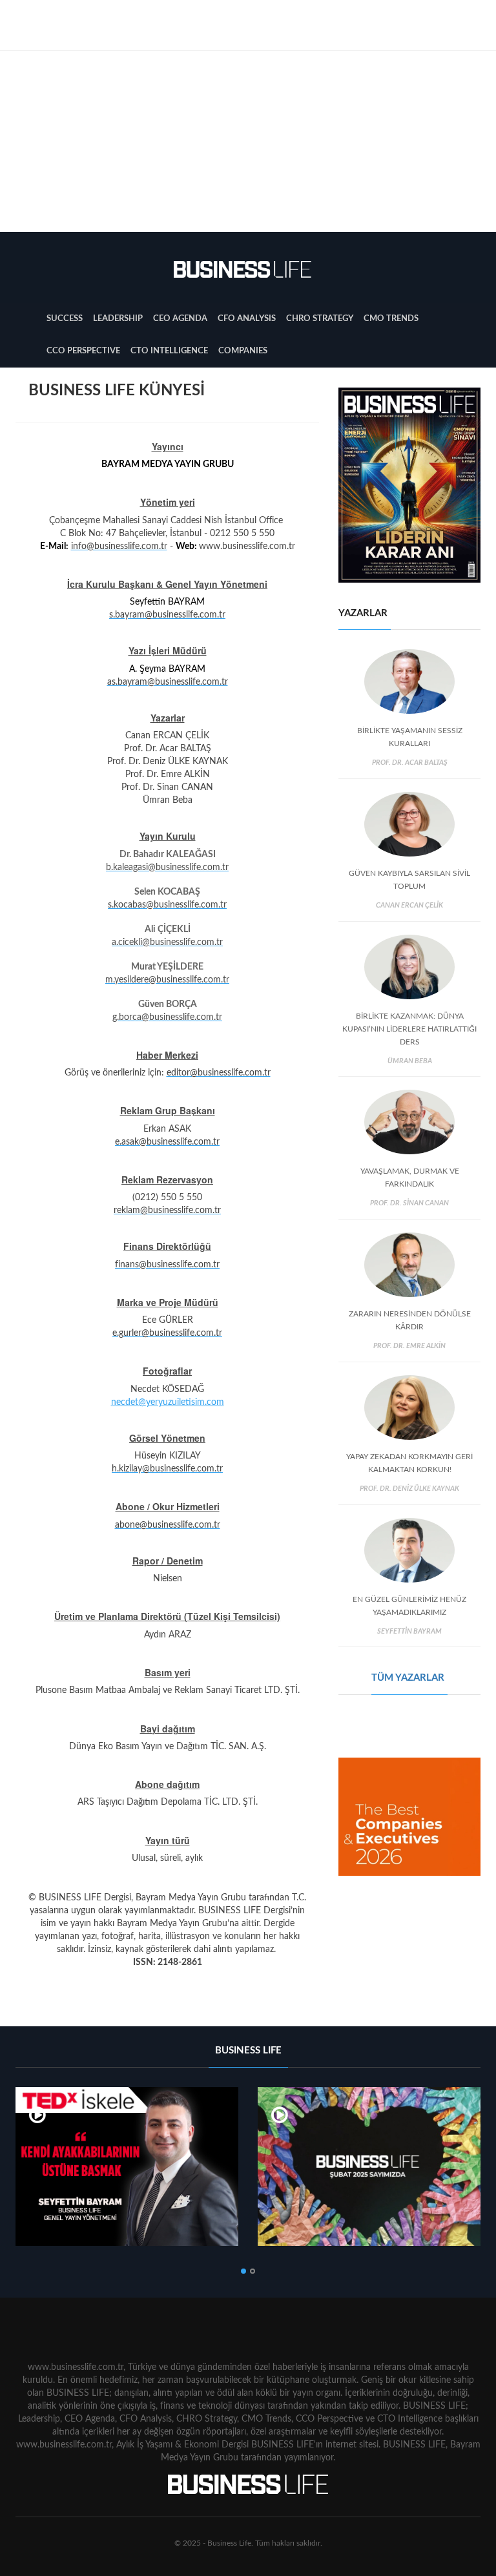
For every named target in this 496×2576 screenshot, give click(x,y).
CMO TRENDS (391, 319)
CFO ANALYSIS (247, 319)
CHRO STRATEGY (320, 319)
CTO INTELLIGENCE (169, 351)
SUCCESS (65, 319)
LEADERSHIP (118, 319)
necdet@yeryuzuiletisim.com (168, 1402)
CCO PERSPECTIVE (83, 351)
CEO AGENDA (180, 319)
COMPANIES (243, 351)
